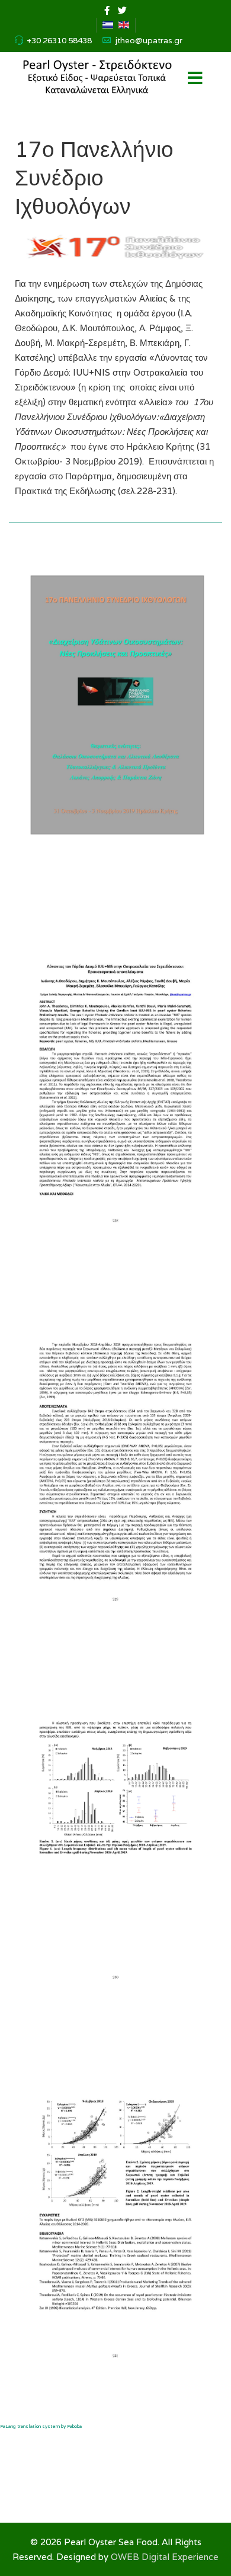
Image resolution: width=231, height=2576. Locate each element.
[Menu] (195, 79)
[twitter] (122, 10)
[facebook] (107, 10)
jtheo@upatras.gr (149, 40)
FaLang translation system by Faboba (41, 2426)
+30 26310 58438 (59, 40)
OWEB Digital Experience (165, 2557)
